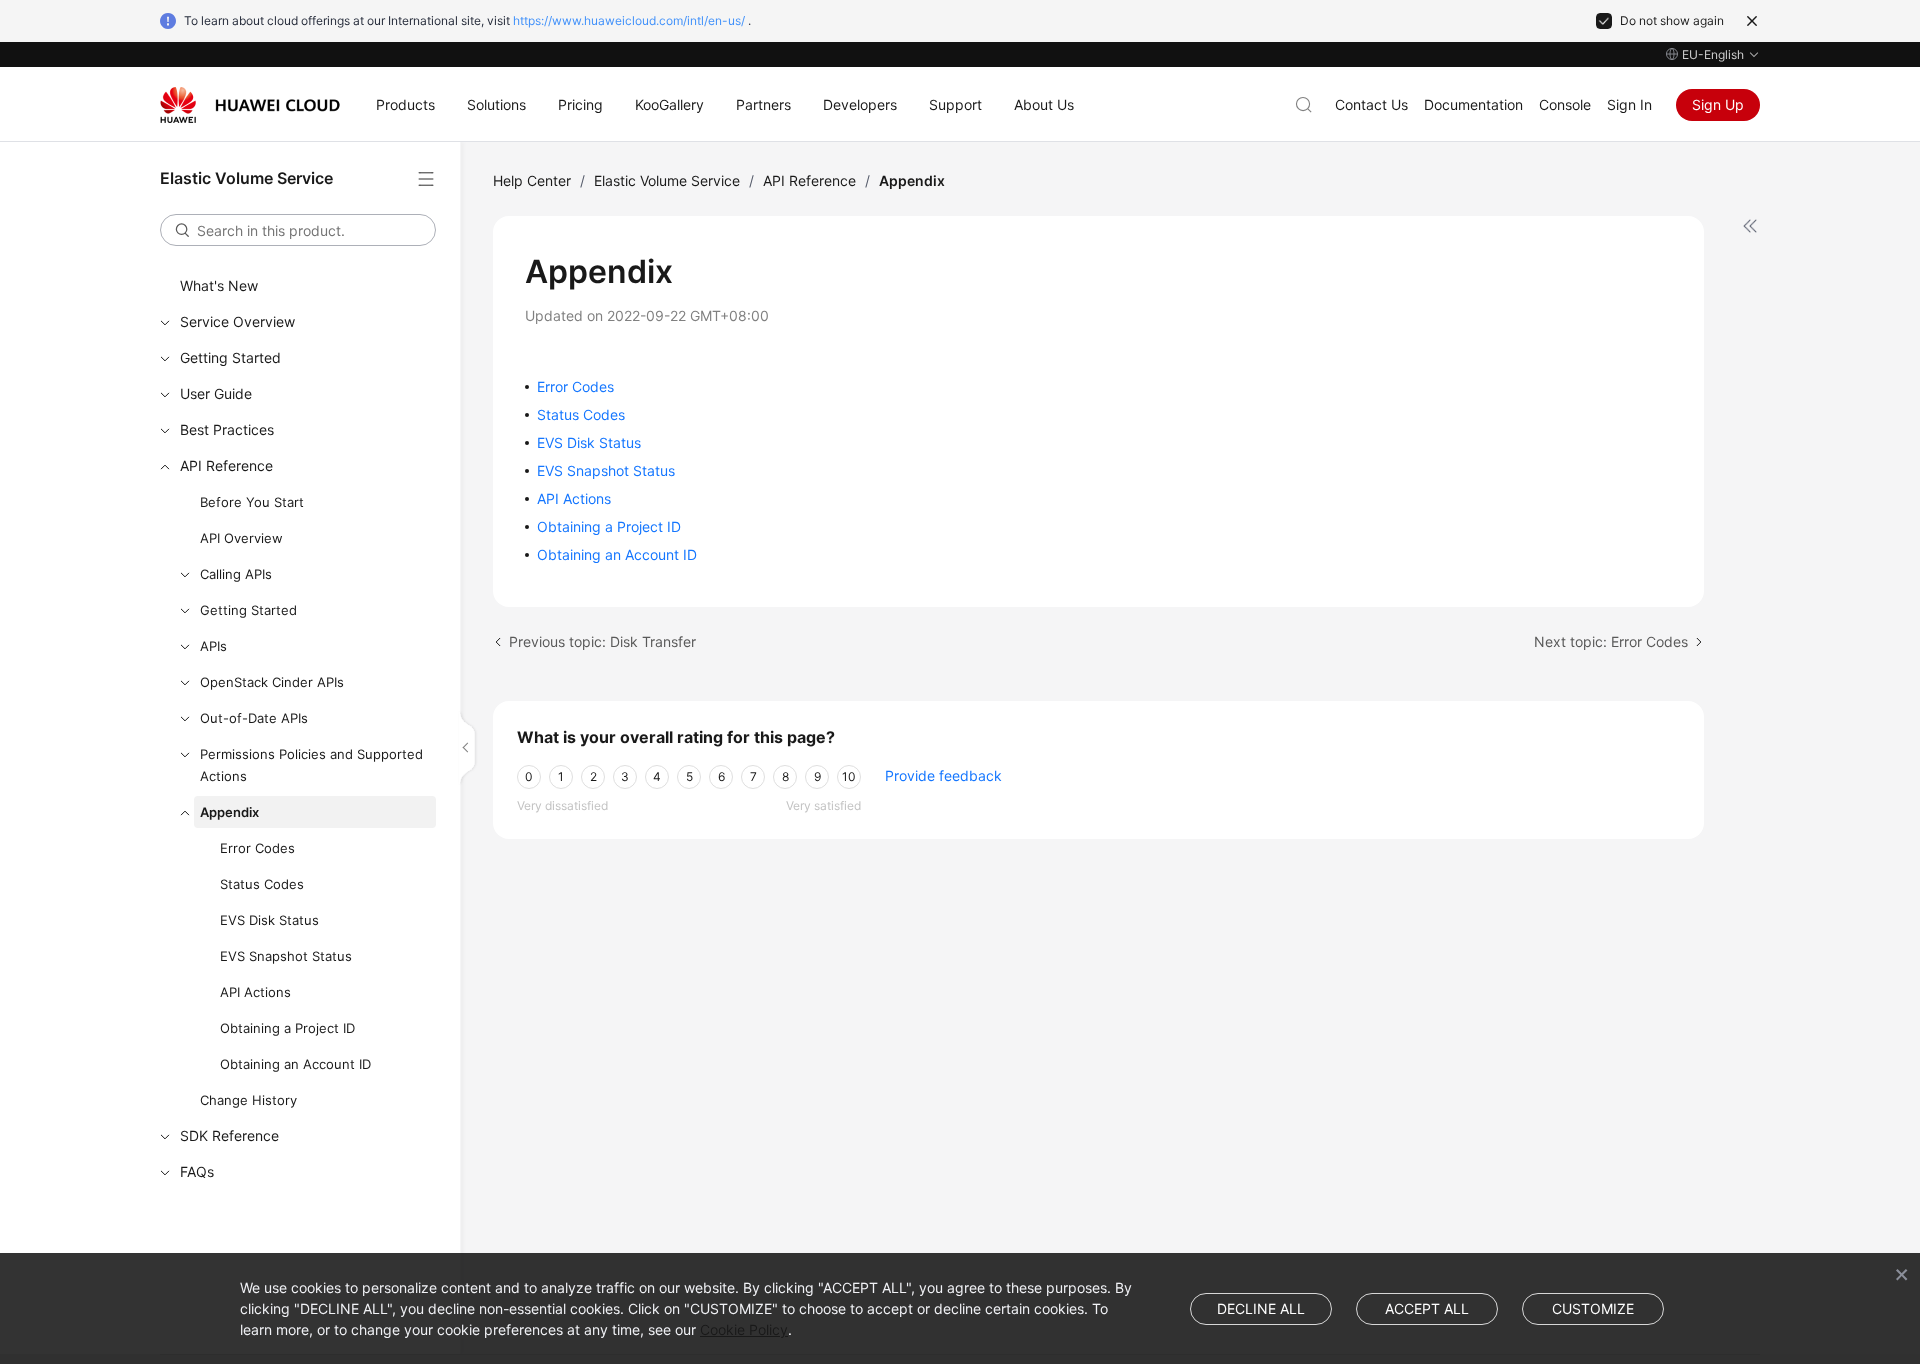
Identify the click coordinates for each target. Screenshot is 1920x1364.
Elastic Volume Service (667, 180)
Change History (248, 1100)
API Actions (255, 992)
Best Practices (227, 429)
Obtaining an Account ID (295, 1064)
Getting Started (230, 357)
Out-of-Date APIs (254, 718)
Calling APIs (236, 574)
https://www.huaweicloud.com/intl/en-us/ (629, 20)
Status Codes (262, 884)
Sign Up (1718, 104)
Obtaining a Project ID (287, 1028)
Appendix (229, 812)
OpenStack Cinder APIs (272, 682)
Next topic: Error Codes (1611, 641)
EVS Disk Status (269, 920)
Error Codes (257, 848)
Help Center (532, 180)
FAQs (197, 1171)
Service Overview (237, 321)
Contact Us (1371, 104)
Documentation (1473, 104)
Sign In (1629, 104)
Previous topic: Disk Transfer (602, 641)
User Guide (216, 393)
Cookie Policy (744, 1329)
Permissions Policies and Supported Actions (311, 765)
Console (1565, 104)
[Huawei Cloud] (250, 105)
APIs (213, 646)
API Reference (226, 465)
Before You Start (252, 502)
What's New (219, 285)
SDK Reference (229, 1135)
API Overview (241, 538)
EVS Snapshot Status (286, 956)
